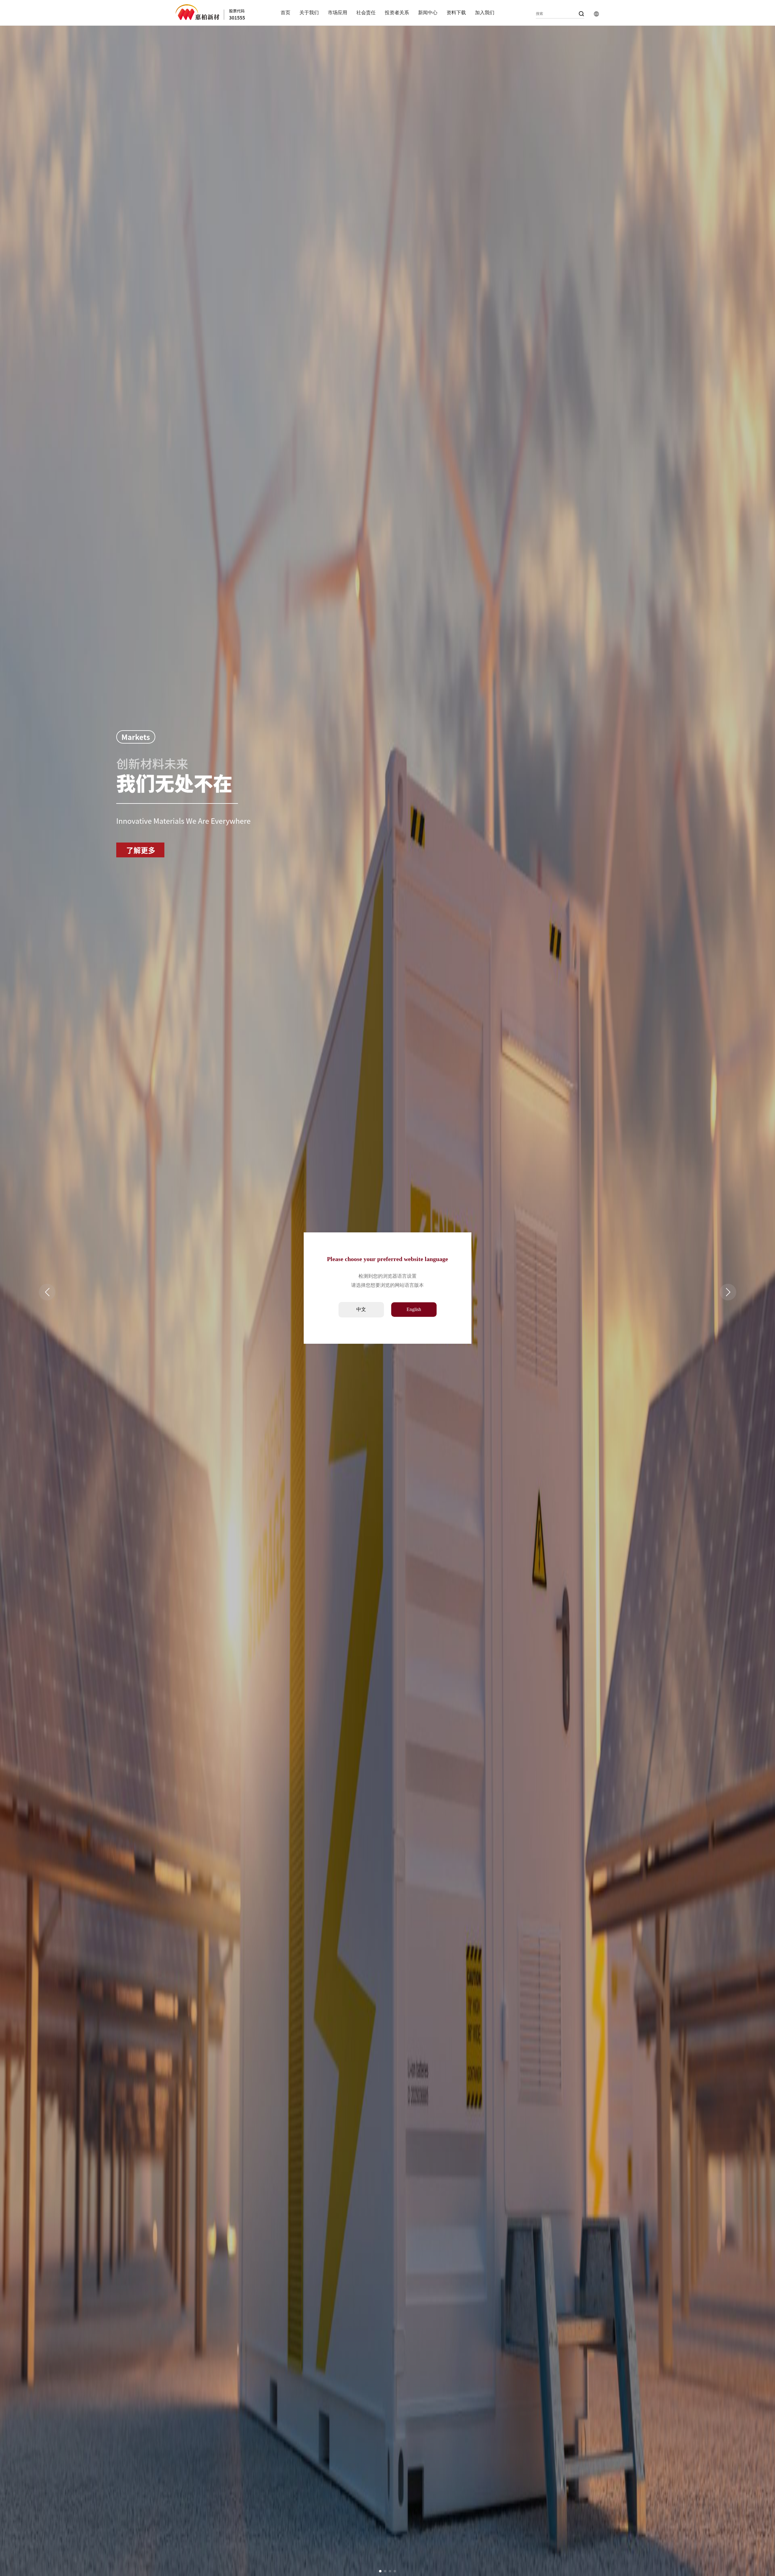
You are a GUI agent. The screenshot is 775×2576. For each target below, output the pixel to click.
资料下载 (456, 13)
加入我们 (485, 13)
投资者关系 (397, 13)
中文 (361, 1309)
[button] (380, 2571)
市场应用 (338, 13)
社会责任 (366, 13)
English (414, 1309)
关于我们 (309, 13)
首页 (285, 13)
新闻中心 (428, 13)
